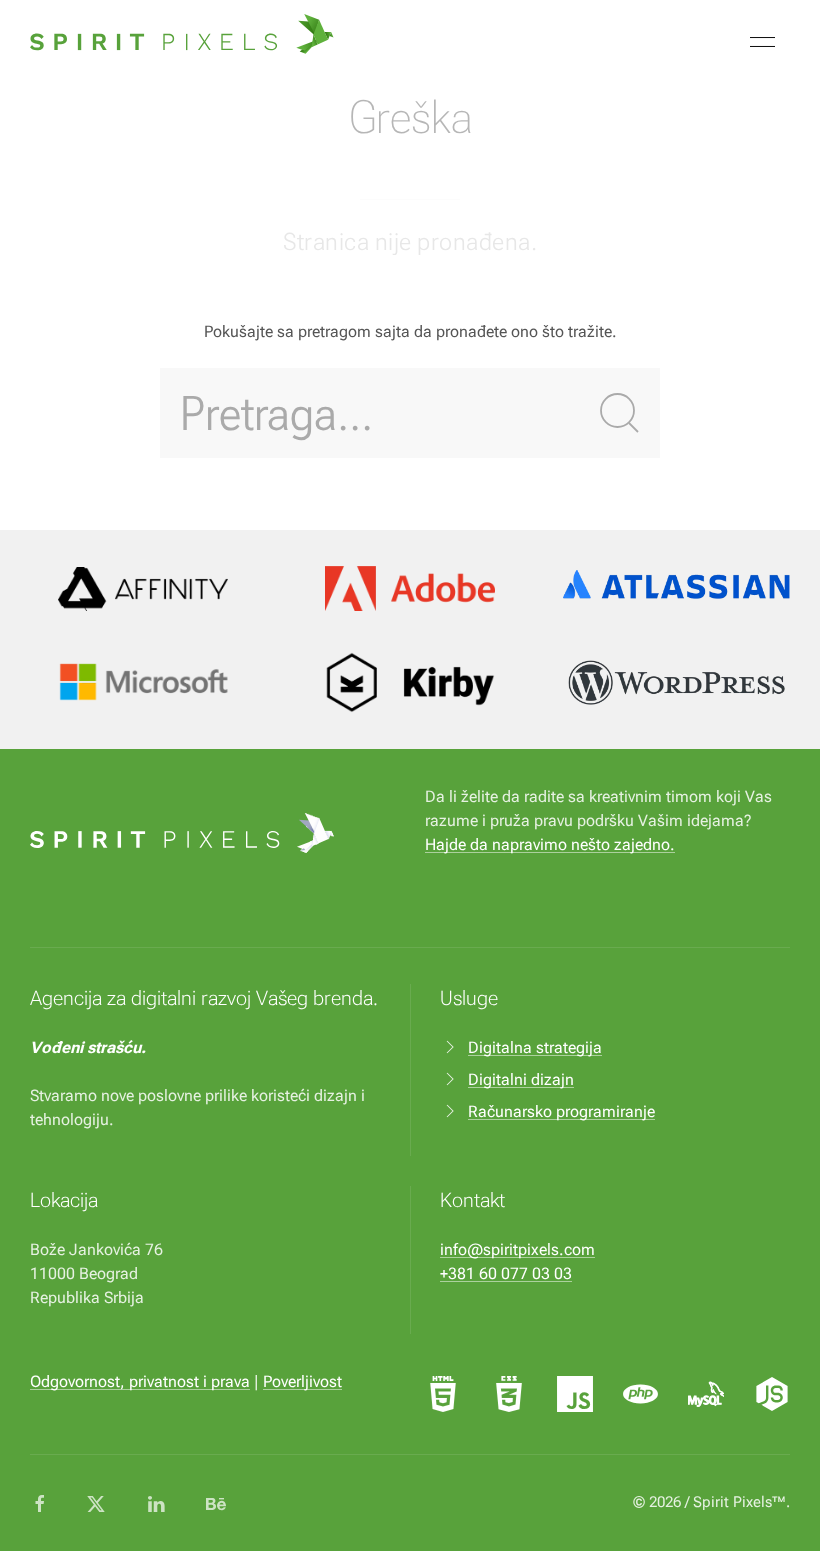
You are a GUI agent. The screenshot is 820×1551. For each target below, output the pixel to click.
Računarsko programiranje (561, 1111)
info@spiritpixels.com (517, 1249)
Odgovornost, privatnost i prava (140, 1381)
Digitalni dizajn (521, 1079)
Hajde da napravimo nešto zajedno (547, 844)
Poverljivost (302, 1381)
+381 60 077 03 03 (506, 1273)
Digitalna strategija (535, 1047)
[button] (762, 42)
